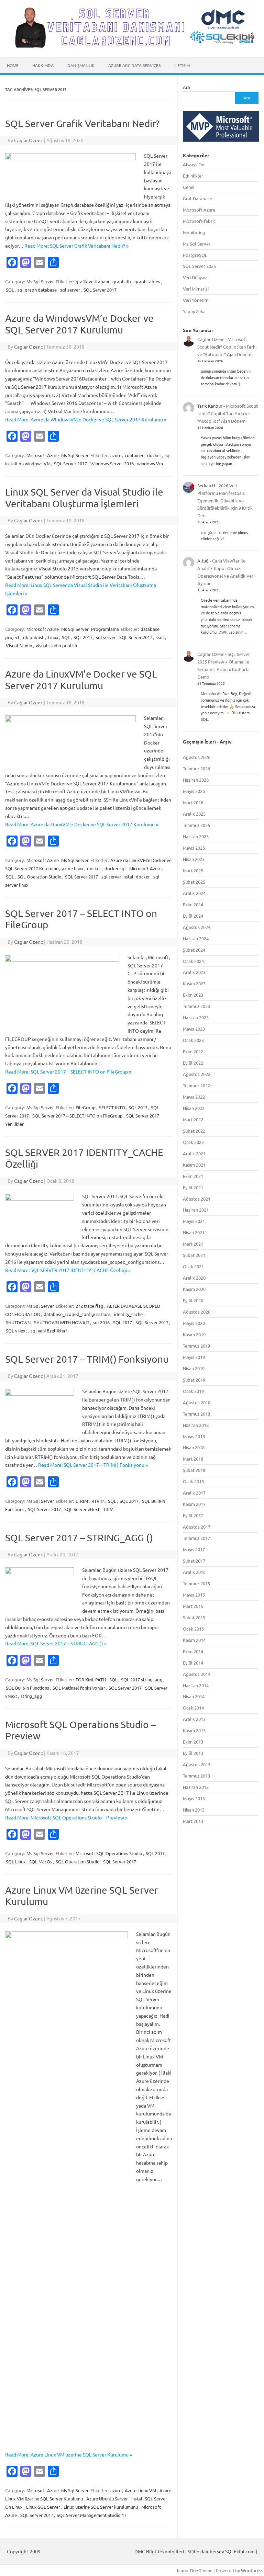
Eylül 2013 (193, 1753)
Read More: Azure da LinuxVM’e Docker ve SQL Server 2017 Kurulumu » (82, 824)
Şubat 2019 (194, 1380)
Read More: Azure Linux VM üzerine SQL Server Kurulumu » (69, 2454)
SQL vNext (16, 1331)
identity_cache (128, 1314)
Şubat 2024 (194, 950)
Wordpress (252, 2570)
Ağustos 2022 (197, 1074)
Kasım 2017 (194, 1504)
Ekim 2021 (193, 1176)
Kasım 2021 (194, 1165)
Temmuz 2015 (196, 1583)
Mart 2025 (193, 870)
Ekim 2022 (193, 1051)
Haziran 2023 (196, 1017)
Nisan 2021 (194, 1232)
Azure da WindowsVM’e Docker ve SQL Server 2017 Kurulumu (79, 324)
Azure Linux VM (140, 2490)
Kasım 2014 (194, 1640)
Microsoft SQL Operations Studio (109, 1853)
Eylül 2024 (193, 916)
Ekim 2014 (193, 1651)
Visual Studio (19, 645)
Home (13, 65)
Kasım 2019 (194, 1334)
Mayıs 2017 (194, 1549)
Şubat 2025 (194, 882)
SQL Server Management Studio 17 (92, 2515)
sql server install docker (126, 877)
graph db (122, 281)
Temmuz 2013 (196, 1776)
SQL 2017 (83, 637)
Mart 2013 (193, 1821)
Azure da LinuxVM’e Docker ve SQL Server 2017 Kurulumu (81, 680)
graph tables (147, 281)
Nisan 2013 (194, 1810)
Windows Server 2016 (112, 463)
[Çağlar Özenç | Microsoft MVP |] (132, 46)
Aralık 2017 (194, 1493)
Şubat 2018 (194, 1470)
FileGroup (86, 1107)
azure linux (73, 868)
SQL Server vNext (82, 1509)
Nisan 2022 (194, 1108)
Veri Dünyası (195, 277)
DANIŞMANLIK (81, 65)
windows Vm (150, 463)
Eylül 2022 (193, 1063)
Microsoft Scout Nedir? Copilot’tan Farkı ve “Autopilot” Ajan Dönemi (227, 347)
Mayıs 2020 (194, 1323)
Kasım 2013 (194, 1730)
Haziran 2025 (196, 836)
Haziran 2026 (196, 780)
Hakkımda (43, 65)
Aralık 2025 (194, 814)
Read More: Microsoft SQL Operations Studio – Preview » (66, 1817)
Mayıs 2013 (194, 1798)
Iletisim (182, 65)
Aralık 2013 (194, 1719)
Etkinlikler (193, 176)
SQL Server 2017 (100, 290)
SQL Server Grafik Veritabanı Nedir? (82, 123)
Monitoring (194, 232)
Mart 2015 (193, 1606)
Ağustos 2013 (197, 1764)
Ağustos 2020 (197, 1312)
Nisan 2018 (194, 1447)
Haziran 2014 (196, 1685)
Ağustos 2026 (197, 757)
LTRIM (82, 1501)
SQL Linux (16, 1862)
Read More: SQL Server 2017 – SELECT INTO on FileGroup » (68, 1071)
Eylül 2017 (193, 1515)
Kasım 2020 (194, 1289)
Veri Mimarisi (196, 289)
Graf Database (197, 198)
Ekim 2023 (193, 995)
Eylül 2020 (193, 1300)
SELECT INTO (112, 1107)
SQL (10, 290)
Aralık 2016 (194, 1572)
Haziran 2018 (196, 1425)
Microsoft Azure (43, 455)
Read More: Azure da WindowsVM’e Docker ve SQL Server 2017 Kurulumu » (86, 419)
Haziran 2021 (196, 1210)
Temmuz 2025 (196, 825)
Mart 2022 (193, 1119)
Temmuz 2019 (196, 1346)
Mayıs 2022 (194, 1097)
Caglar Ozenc (29, 140)
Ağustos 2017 (197, 1527)
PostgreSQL (195, 255)
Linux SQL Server (43, 2507)
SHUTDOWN (18, 1322)
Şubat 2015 (194, 1617)
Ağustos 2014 (197, 1674)
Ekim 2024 (193, 904)
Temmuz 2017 (196, 1538)
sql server (70, 290)
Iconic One (188, 2570)
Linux (53, 637)
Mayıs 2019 (194, 1357)
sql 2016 (101, 1322)
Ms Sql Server (40, 281)
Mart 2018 (193, 1459)
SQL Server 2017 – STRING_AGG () (79, 1538)
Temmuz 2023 (196, 1006)
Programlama (105, 629)
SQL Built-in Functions (27, 1688)
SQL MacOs (41, 1862)
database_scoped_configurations (77, 1314)
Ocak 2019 (193, 1391)
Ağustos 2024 (197, 927)
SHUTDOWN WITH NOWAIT (62, 1322)
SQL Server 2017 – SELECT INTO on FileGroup (78, 1116)
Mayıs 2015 (194, 1595)
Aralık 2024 (194, 893)
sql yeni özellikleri (49, 1331)
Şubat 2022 (194, 1131)
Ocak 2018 (193, 1481)
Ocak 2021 (193, 1266)
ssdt (160, 637)
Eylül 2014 (193, 1663)
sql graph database (37, 290)
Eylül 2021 (193, 1187)
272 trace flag (90, 1306)
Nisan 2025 (194, 859)
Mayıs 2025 (194, 848)
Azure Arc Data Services (134, 65)
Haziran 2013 (196, 1787)
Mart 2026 (193, 802)
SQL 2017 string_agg (142, 1679)
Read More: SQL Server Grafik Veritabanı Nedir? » (76, 246)
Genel (189, 187)
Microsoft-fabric (199, 221)
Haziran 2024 (196, 938)
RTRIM (98, 1501)
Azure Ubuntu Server (107, 2499)
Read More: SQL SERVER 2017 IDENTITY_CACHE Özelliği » (68, 1270)
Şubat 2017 (194, 1561)
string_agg (31, 1696)
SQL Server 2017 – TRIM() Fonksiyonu (87, 1359)
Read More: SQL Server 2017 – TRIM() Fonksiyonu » (93, 1465)
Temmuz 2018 (196, 1414)
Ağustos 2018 (197, 1402)
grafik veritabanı (92, 281)
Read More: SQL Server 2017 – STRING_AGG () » (56, 1643)
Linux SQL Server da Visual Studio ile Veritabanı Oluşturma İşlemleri (84, 498)
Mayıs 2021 (194, 1221)
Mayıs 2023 (194, 1029)
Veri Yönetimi (196, 300)
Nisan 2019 (194, 1368)
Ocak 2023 (193, 1040)
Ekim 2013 (193, 1742)
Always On (194, 164)
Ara (186, 87)
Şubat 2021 (194, 1255)
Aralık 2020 (194, 1278)
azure (116, 455)
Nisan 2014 (194, 1696)
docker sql (115, 868)
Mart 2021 (193, 1244)
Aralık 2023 (194, 972)
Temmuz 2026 (196, 768)
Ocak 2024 (193, 961)
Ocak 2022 (193, 1142)
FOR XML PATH (91, 1679)
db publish (34, 637)
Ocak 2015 (193, 1629)
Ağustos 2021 (197, 1199)
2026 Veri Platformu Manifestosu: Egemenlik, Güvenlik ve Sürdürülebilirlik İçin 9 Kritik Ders (225, 501)
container (134, 455)
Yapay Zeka (194, 311)
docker (154, 455)
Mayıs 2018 (194, 1436)
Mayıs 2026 (194, 791)
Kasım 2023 (194, 983)
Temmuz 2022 (196, 1085)
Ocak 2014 (193, 1708)
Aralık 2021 (194, 1153)
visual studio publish (56, 645)
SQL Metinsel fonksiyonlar (79, 1688)
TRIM (108, 1509)
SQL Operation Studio (40, 877)
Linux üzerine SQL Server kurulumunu (101, 2507)
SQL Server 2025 (199, 266)
